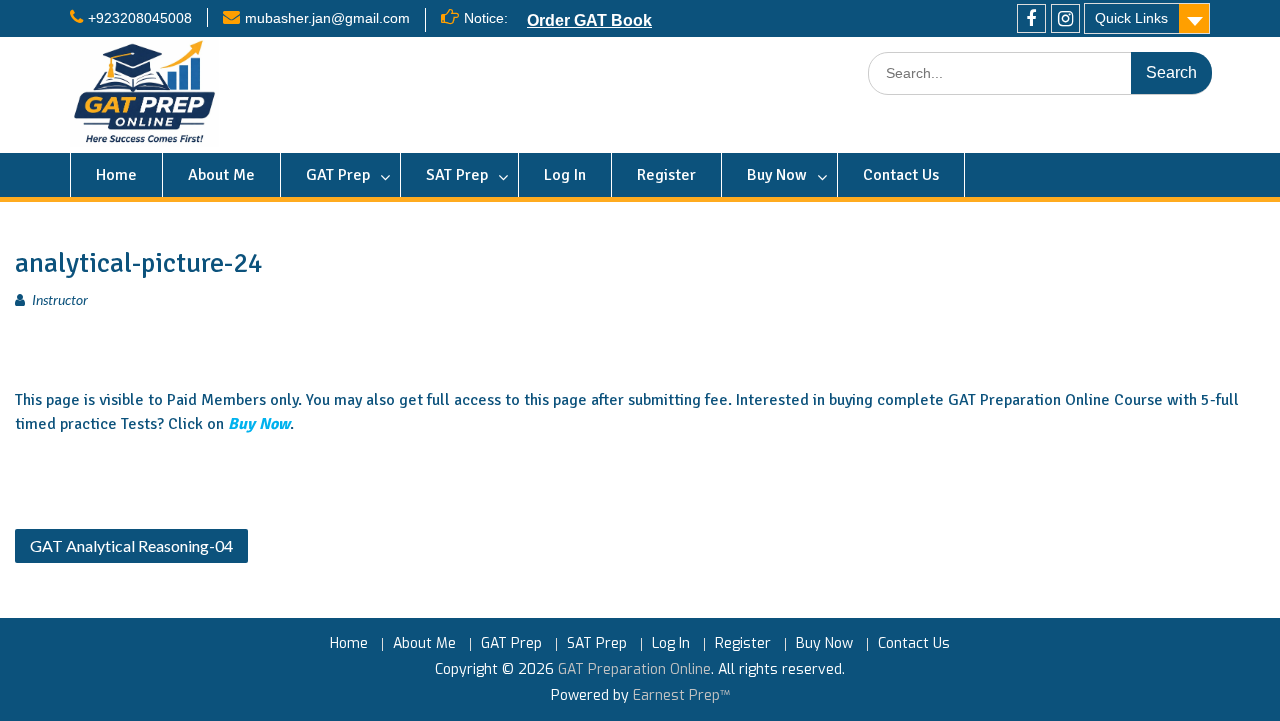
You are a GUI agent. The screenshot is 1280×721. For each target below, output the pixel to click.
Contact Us (901, 175)
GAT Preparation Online (634, 669)
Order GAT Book (589, 20)
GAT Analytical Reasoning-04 (131, 545)
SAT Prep (457, 175)
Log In (565, 175)
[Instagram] (1065, 18)
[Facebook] (1031, 18)
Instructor (60, 299)
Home (116, 175)
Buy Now (777, 175)
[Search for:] (1040, 73)
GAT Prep (338, 175)
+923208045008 (140, 18)
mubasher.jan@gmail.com (327, 18)
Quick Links (1131, 18)
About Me (221, 175)
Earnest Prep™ (681, 695)
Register (666, 175)
